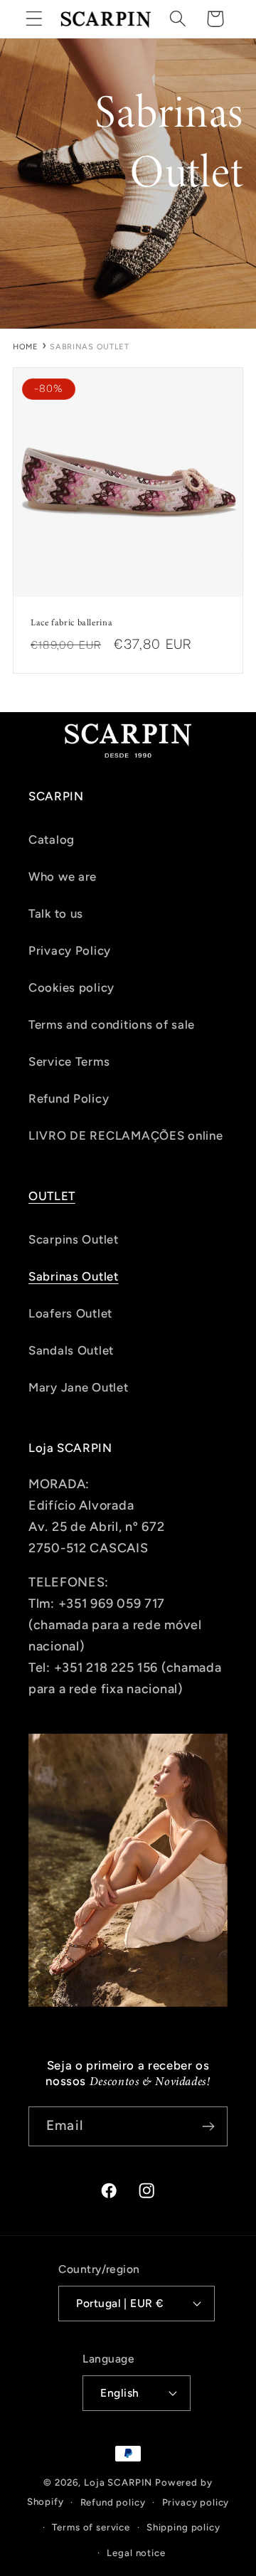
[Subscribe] (208, 2126)
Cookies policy (71, 987)
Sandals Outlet (71, 1350)
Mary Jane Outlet (79, 1387)
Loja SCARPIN (118, 2482)
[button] (34, 19)
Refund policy (113, 2502)
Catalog (52, 839)
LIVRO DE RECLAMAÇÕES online (126, 1135)
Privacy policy (196, 2502)
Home (26, 347)
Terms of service (91, 2527)
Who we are (63, 876)
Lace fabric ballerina (71, 622)
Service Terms (69, 1061)
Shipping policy (183, 2527)
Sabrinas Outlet (74, 1276)
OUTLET (52, 1196)
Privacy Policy (70, 950)
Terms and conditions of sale (112, 1024)
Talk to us (56, 913)
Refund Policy (69, 1098)
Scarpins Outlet (74, 1239)
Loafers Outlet (70, 1313)
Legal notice (136, 2553)
